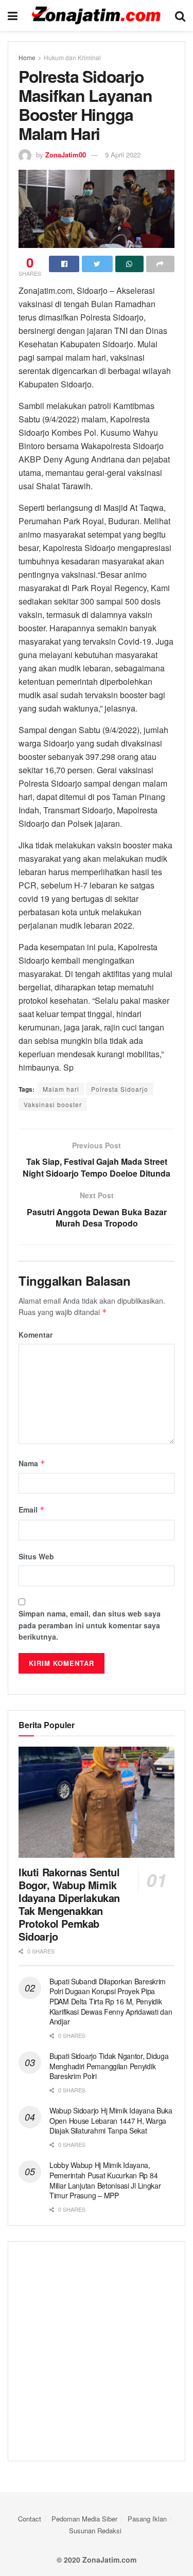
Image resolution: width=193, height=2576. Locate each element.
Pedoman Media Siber (84, 2519)
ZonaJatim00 (66, 155)
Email (32, 1509)
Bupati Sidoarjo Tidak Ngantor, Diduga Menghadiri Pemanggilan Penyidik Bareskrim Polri (109, 2066)
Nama (32, 1463)
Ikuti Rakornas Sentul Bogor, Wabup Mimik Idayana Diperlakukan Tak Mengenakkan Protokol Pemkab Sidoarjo (69, 1904)
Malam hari (61, 1089)
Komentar (36, 1335)
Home (27, 57)
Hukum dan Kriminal (72, 57)
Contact (30, 2519)
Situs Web (36, 1556)
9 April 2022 (123, 155)
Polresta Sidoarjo (120, 1089)
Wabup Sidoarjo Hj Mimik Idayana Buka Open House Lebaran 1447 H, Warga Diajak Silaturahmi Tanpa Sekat (111, 2120)
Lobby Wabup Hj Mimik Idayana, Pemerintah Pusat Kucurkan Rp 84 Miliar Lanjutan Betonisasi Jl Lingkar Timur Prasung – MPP (105, 2180)
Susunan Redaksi (95, 2530)
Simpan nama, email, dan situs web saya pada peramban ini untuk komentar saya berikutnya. (90, 1625)
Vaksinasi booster (53, 1104)
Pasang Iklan (147, 2519)
